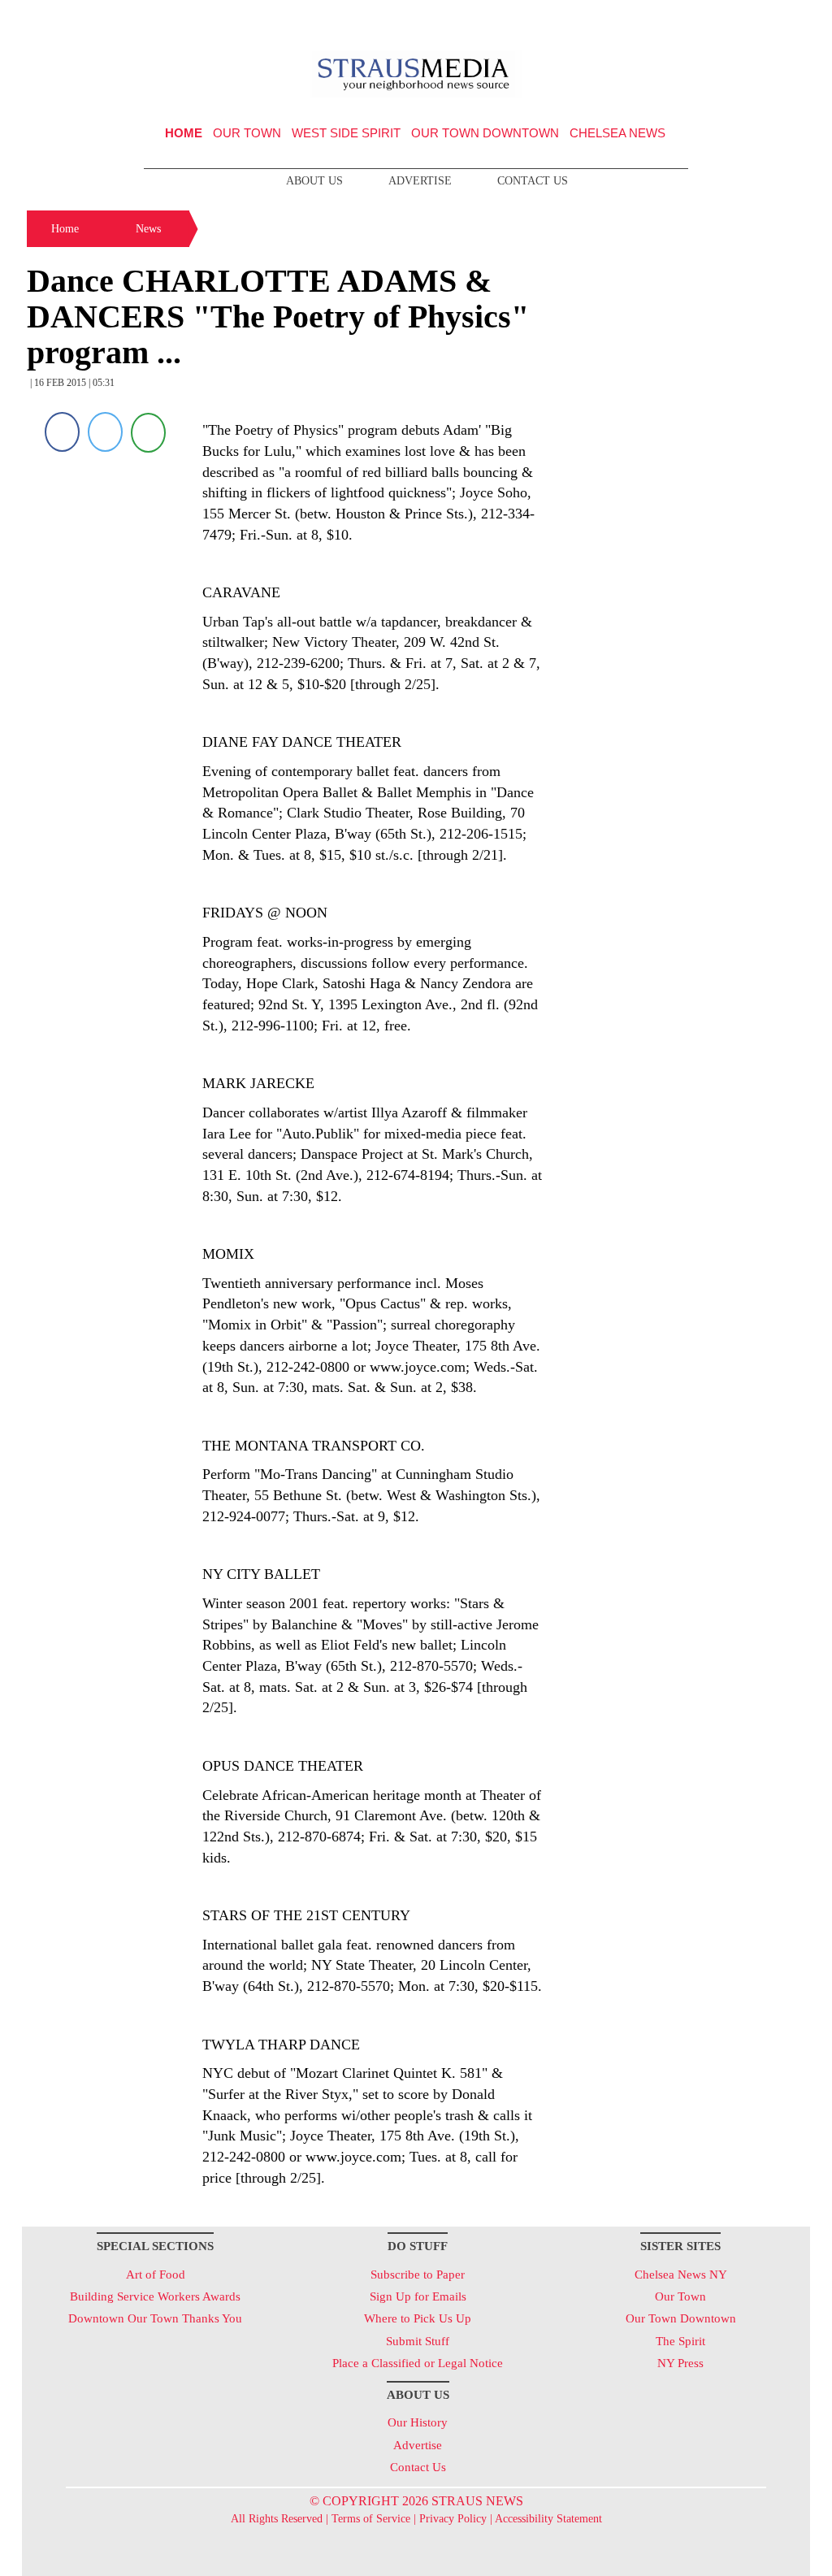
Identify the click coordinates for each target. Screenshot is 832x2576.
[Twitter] (105, 432)
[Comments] (148, 432)
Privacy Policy (453, 2519)
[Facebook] (62, 432)
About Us (314, 181)
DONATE (764, 19)
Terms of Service (371, 2519)
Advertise (420, 181)
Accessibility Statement (548, 2519)
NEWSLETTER (671, 19)
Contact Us (533, 181)
